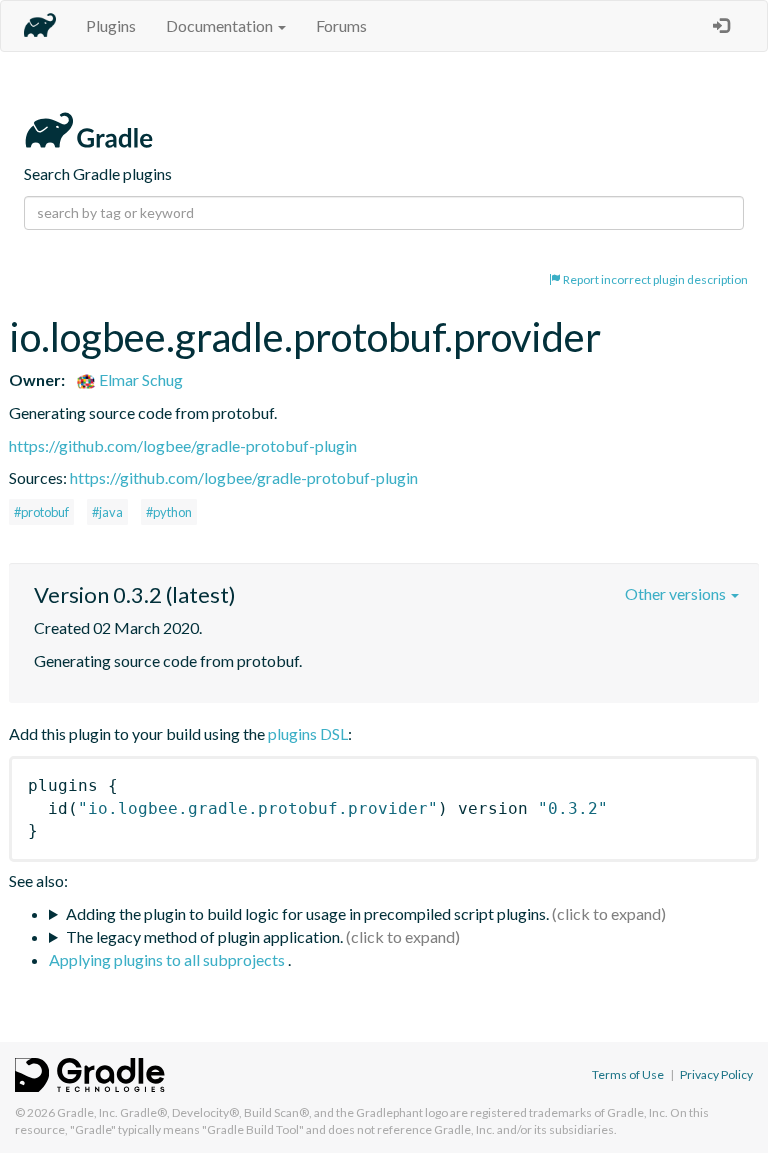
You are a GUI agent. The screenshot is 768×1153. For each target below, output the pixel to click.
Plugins (111, 25)
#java (107, 512)
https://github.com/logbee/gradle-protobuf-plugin (183, 445)
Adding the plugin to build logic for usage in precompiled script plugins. (307, 913)
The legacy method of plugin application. (204, 936)
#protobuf (41, 512)
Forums (341, 25)
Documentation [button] (221, 25)
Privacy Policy (716, 1074)
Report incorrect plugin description (654, 279)
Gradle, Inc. (87, 1112)
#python (169, 512)
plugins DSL (308, 733)
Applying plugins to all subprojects (168, 959)
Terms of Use (628, 1074)
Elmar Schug (139, 379)
